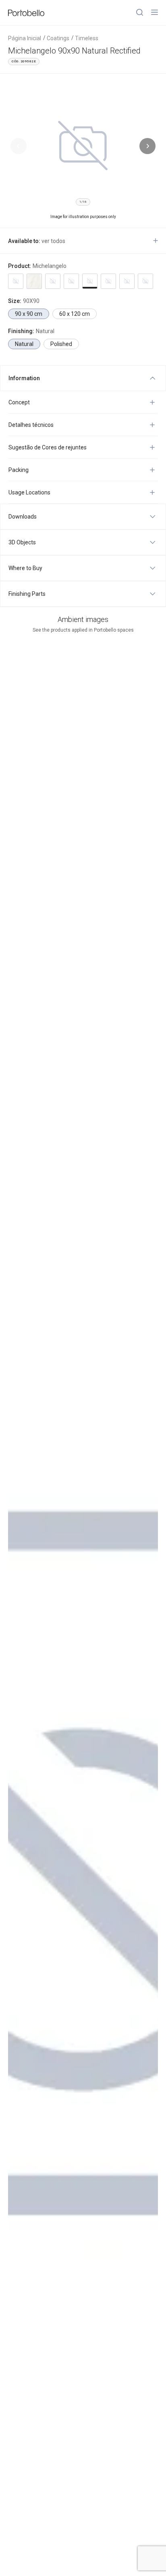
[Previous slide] (19, 146)
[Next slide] (147, 146)
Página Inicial (25, 38)
